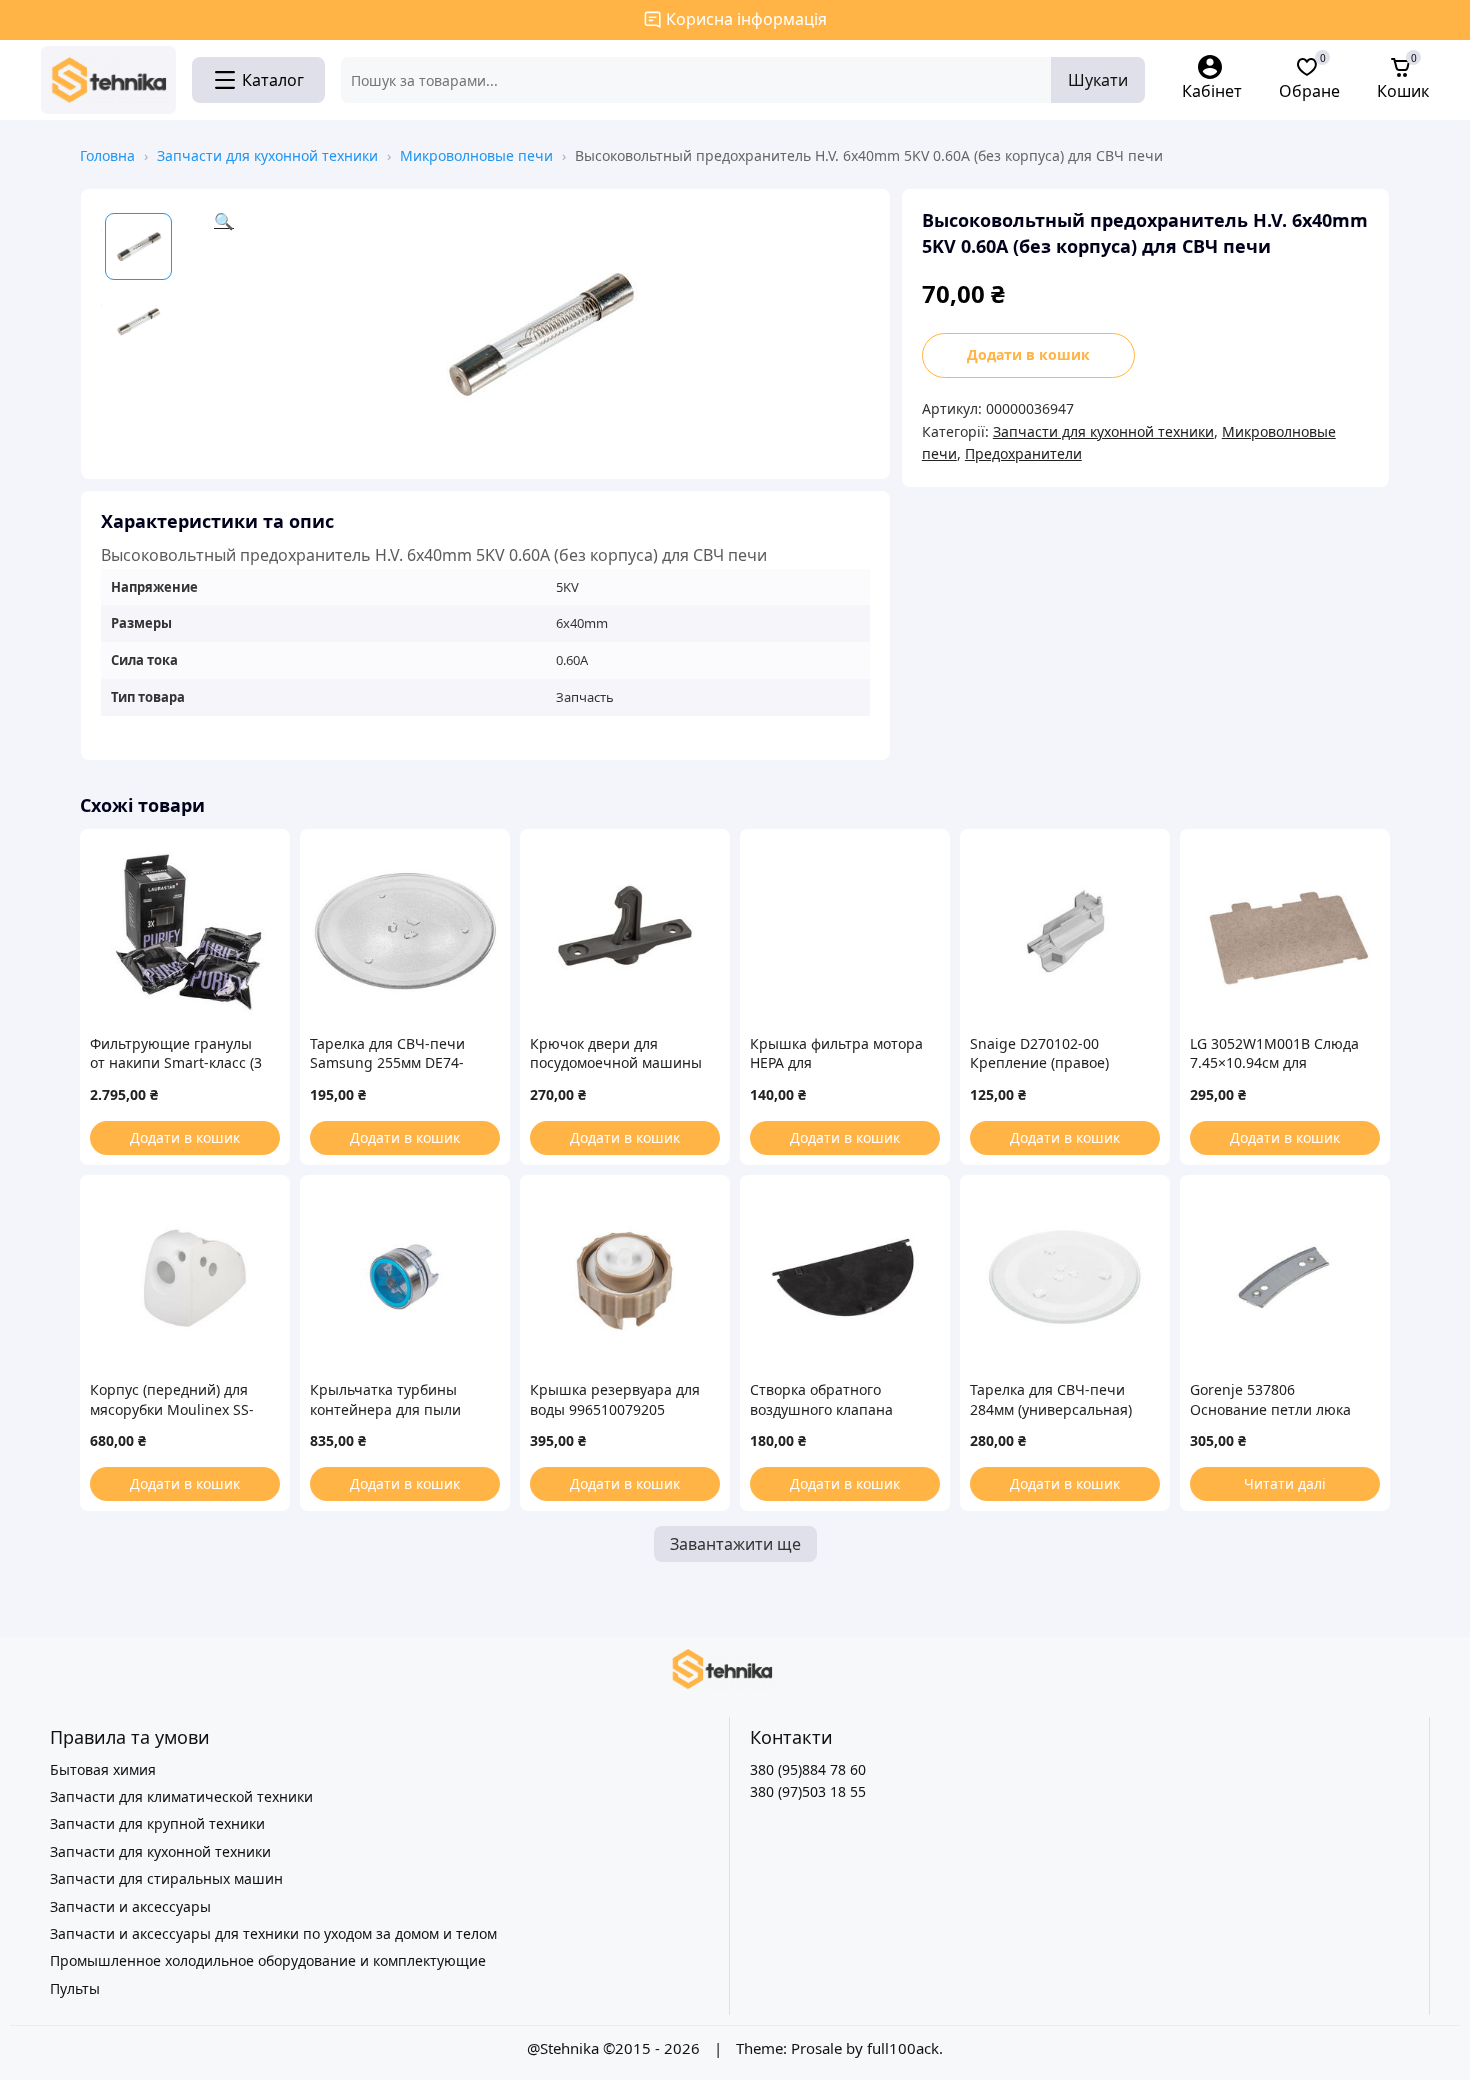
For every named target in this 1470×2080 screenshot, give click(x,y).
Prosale (816, 2048)
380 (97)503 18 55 (808, 1791)
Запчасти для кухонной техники (267, 155)
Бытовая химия (103, 1769)
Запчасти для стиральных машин (166, 1878)
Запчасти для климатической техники (181, 1796)
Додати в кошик (1028, 354)
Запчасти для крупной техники (157, 1823)
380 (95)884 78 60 (808, 1769)
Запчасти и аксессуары (130, 1906)
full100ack (903, 2048)
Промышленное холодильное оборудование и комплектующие (268, 1960)
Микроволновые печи (476, 155)
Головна (107, 155)
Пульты (75, 1988)
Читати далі (1285, 1483)
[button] (542, 334)
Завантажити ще (735, 1544)
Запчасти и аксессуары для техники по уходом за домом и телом (273, 1933)
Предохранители (1023, 453)
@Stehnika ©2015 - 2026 (615, 2048)
